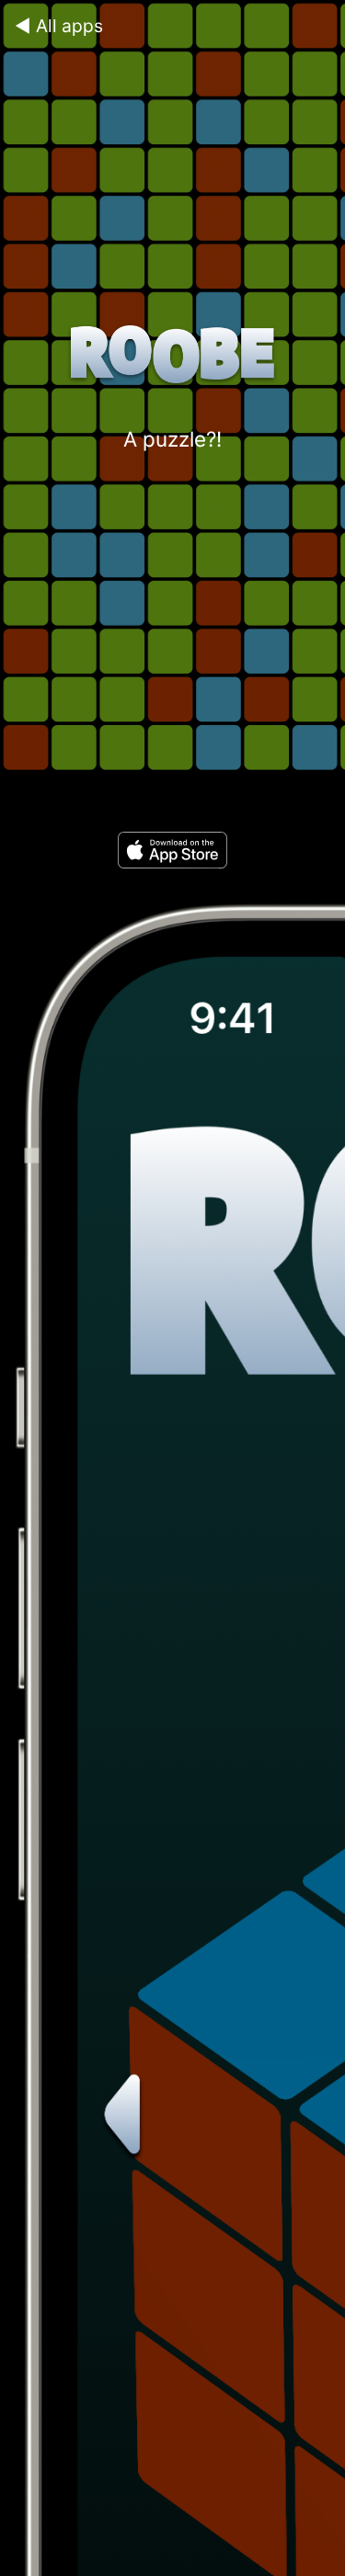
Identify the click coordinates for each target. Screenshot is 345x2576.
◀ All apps (59, 26)
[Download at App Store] (173, 862)
